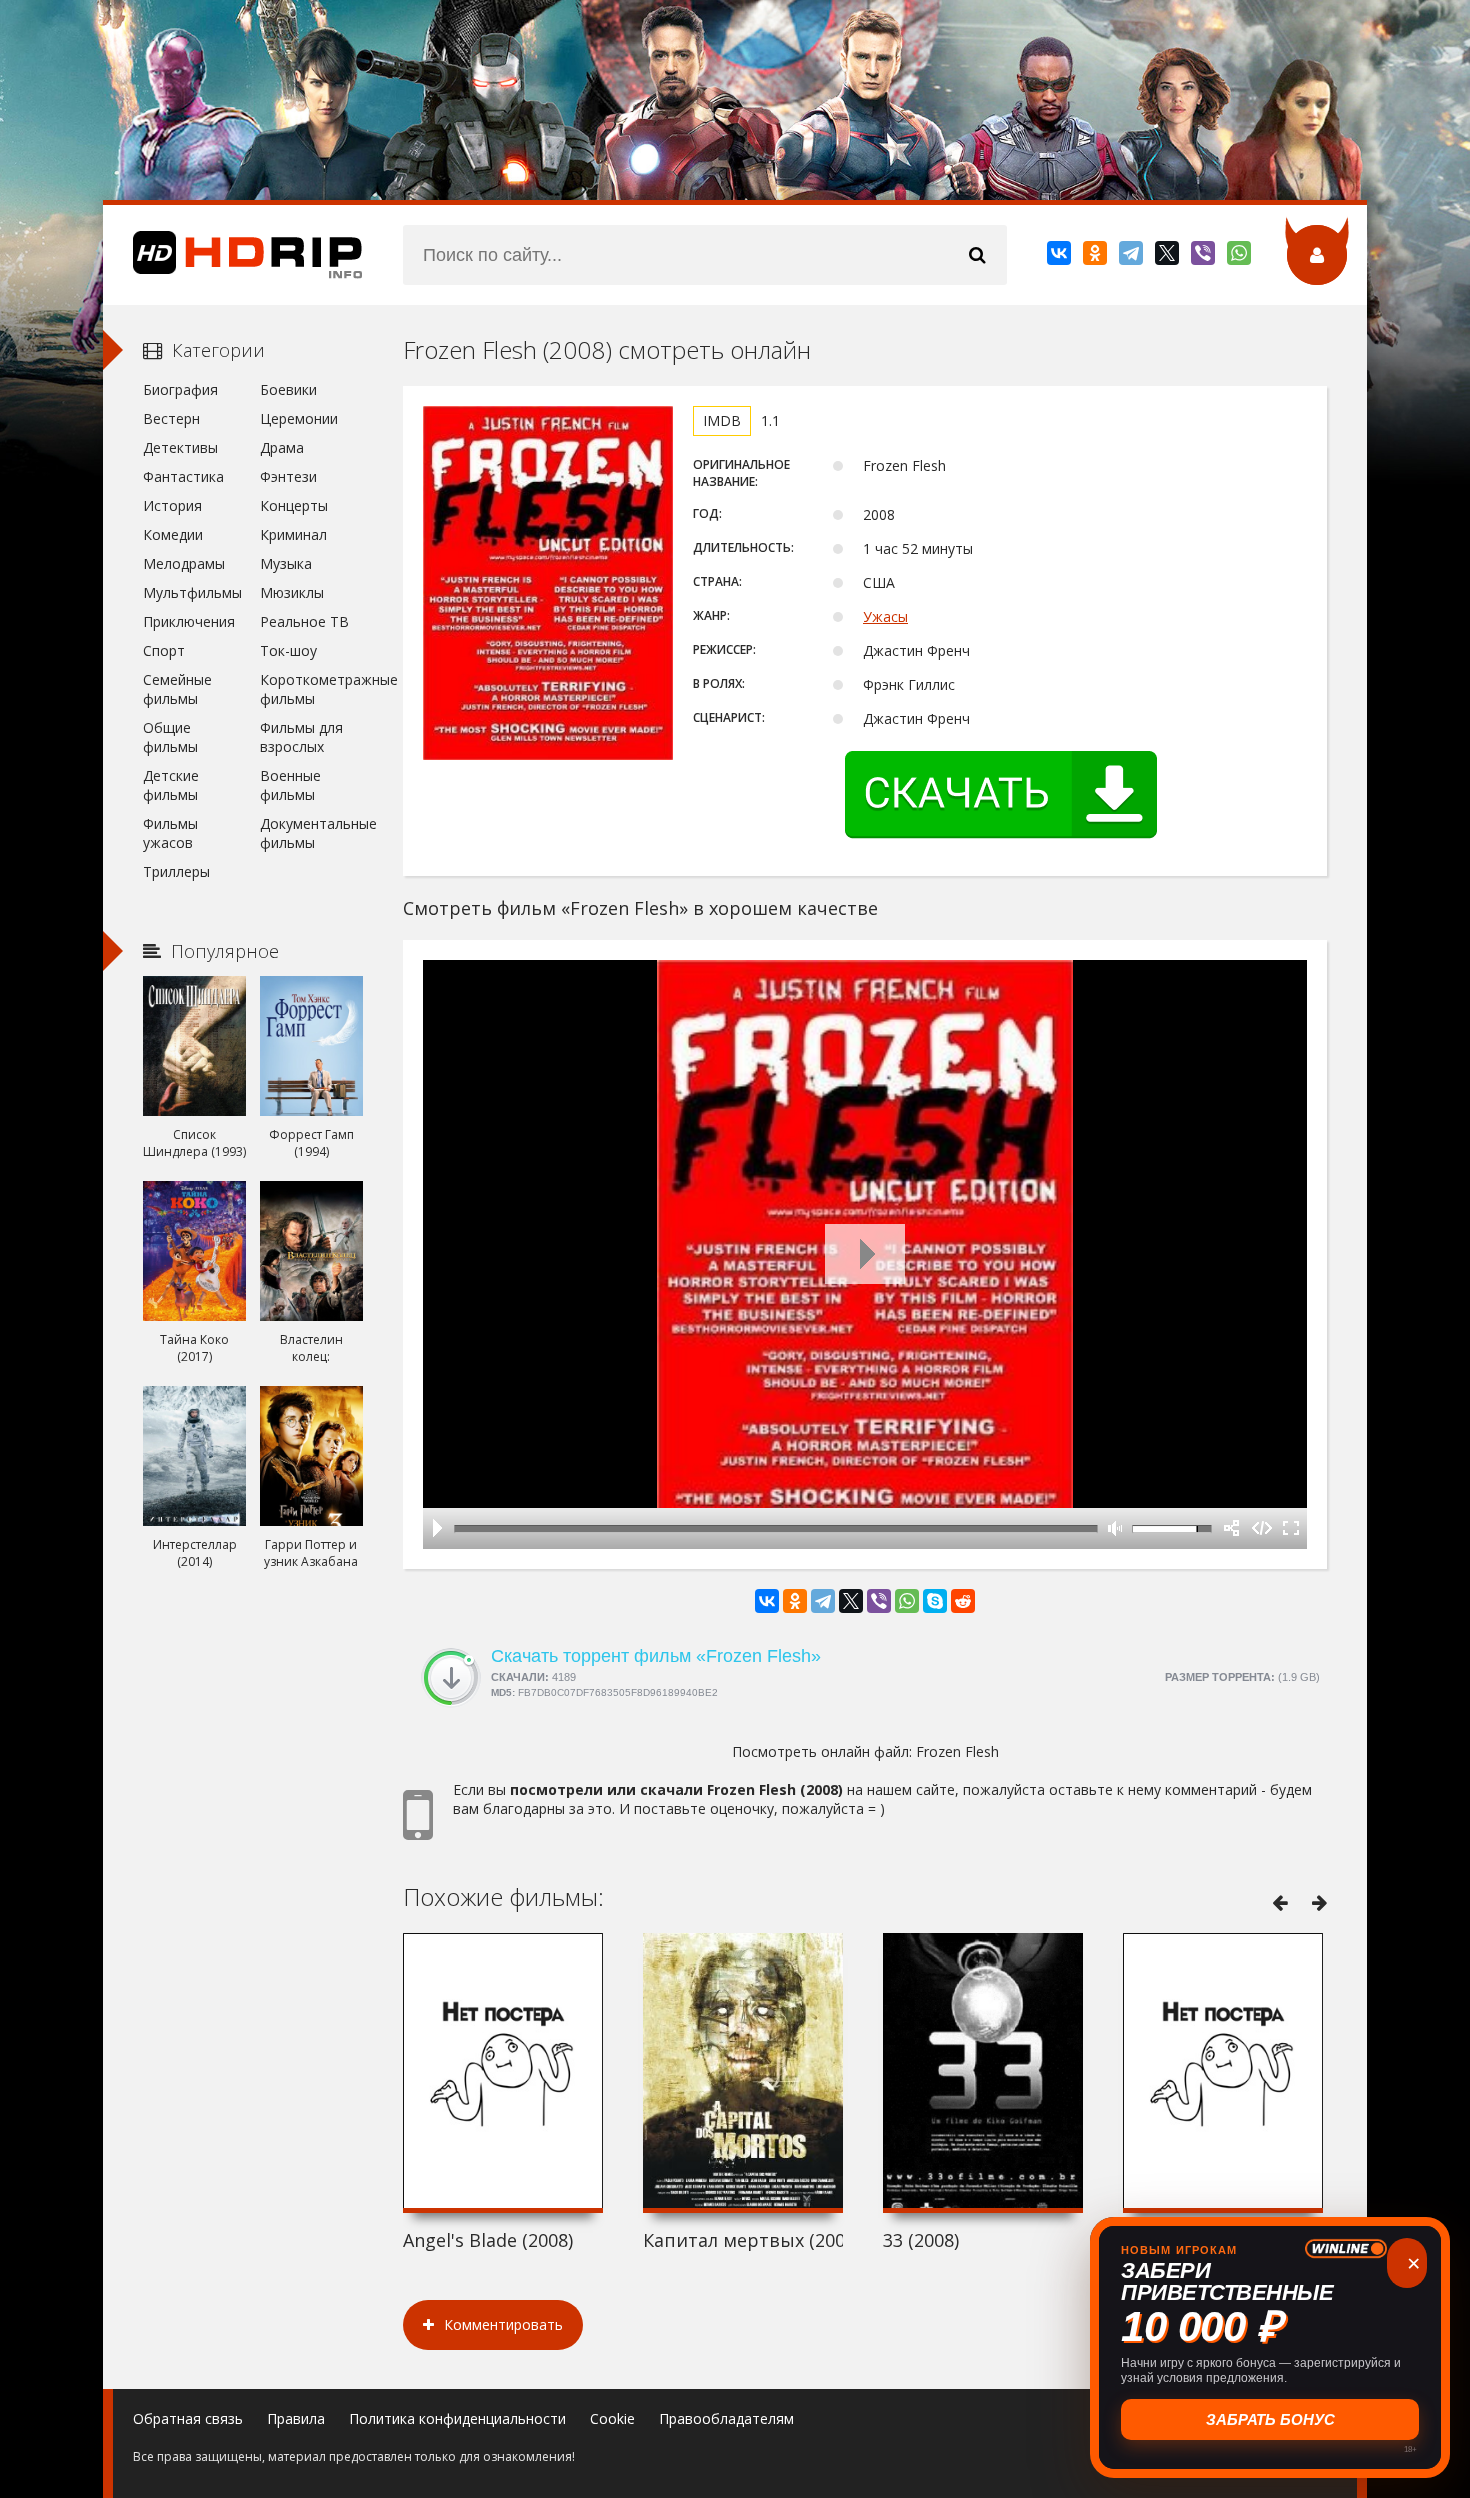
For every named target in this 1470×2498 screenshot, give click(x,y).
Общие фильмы (170, 737)
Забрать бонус (1270, 2419)
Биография (180, 389)
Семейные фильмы (177, 689)
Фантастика (183, 476)
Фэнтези (288, 476)
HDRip (233, 255)
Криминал (293, 534)
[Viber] (1204, 257)
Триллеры (176, 871)
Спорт (164, 650)
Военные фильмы (290, 785)
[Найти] (977, 255)
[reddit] (963, 1601)
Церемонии (299, 418)
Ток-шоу (288, 650)
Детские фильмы (171, 785)
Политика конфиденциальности (457, 2418)
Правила (296, 2418)
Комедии (173, 534)
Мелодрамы (184, 563)
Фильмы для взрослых (301, 737)
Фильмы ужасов (170, 833)
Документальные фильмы (311, 833)
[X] (1168, 257)
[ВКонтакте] (1060, 257)
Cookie (612, 2418)
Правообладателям (726, 2418)
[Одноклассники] (1096, 257)
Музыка (286, 563)
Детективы (180, 447)
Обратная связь (188, 2418)
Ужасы (885, 616)
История (172, 505)
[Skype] (935, 1601)
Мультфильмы (192, 592)
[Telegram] (1132, 257)
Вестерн (171, 418)
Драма (282, 447)
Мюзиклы (292, 592)
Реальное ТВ (304, 621)
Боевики (288, 389)
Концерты (294, 505)
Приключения (189, 621)
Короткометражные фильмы (311, 689)
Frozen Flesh (957, 1751)
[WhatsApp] (1240, 257)
